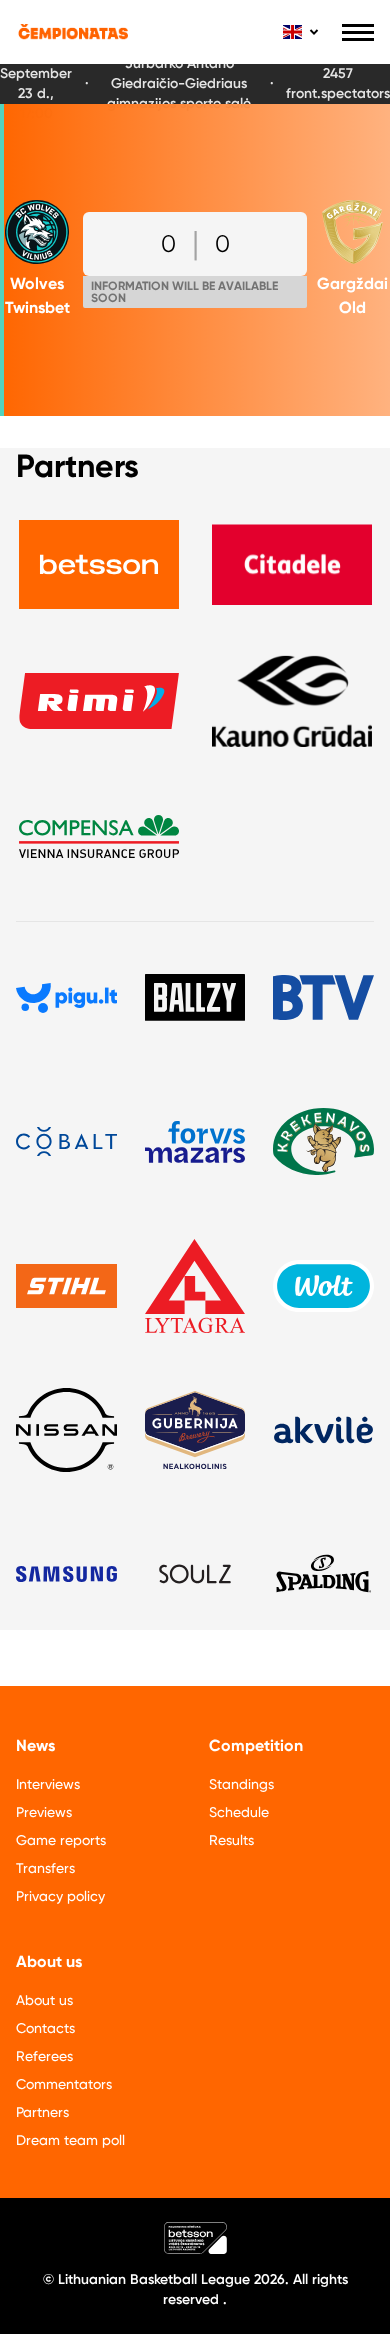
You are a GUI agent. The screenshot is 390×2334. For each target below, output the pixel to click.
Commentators (64, 2084)
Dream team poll (70, 2140)
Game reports (61, 1840)
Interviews (48, 1784)
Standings (241, 1784)
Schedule (239, 1812)
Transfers (45, 1868)
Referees (44, 2056)
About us (44, 2000)
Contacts (45, 2028)
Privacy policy (60, 1896)
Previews (44, 1812)
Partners (42, 2112)
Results (231, 1840)
